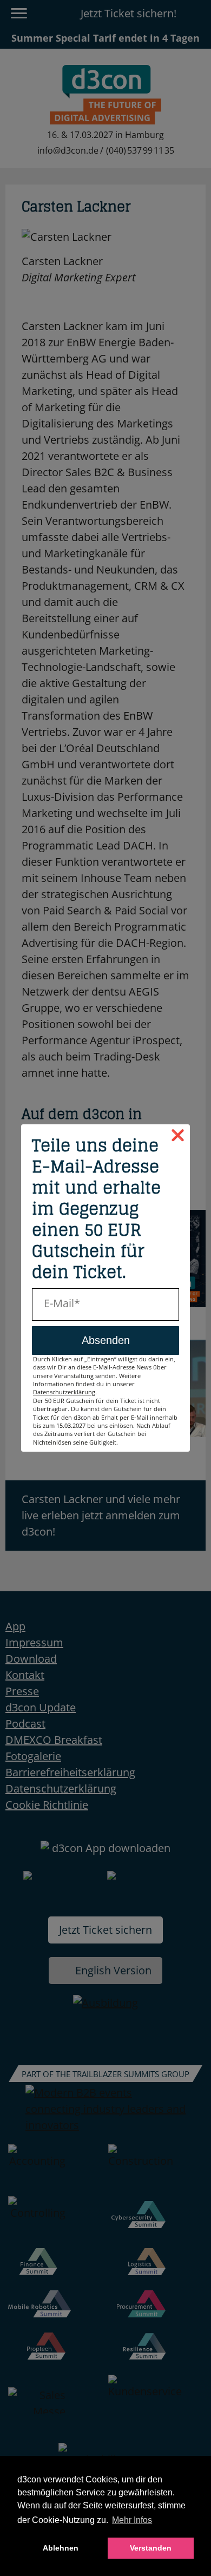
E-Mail (59, 1303)
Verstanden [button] (151, 2548)
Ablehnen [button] (61, 2548)
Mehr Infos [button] (132, 2520)
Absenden (106, 1340)
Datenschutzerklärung (64, 1392)
